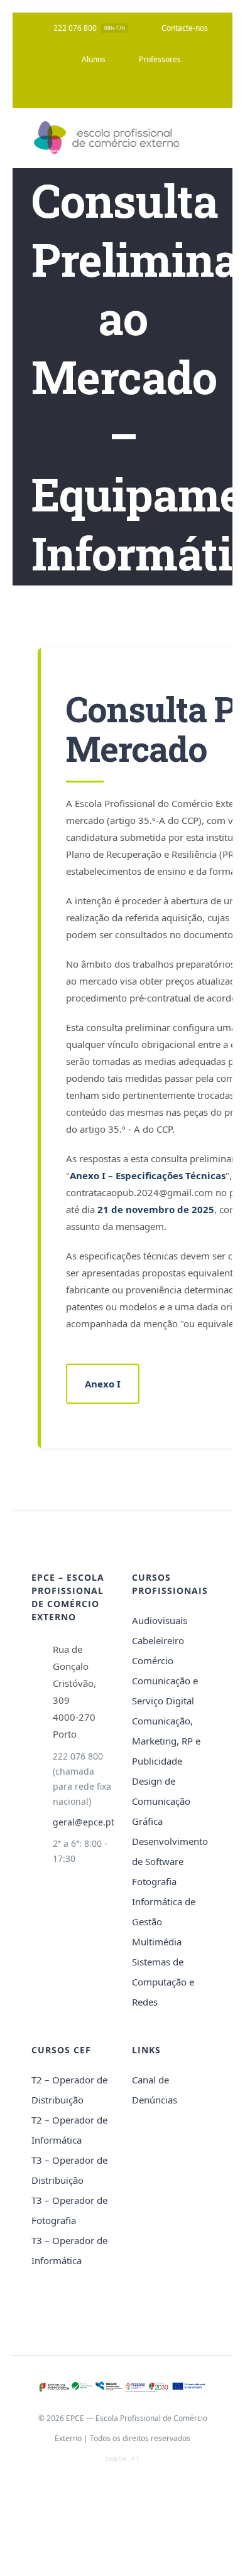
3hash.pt (122, 2459)
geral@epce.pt (83, 1822)
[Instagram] (146, 92)
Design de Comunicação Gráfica (161, 1801)
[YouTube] (119, 92)
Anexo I (103, 1384)
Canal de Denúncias (155, 2090)
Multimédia (157, 1942)
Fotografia (154, 1881)
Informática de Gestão (164, 1911)
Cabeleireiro (158, 1640)
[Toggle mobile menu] (209, 138)
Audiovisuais (160, 1620)
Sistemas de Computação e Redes (163, 1982)
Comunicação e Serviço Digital (165, 1691)
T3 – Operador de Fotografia (69, 2210)
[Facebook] (93, 92)
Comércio (153, 1660)
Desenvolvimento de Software (170, 1851)
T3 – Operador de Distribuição (69, 2170)
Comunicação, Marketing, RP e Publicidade (166, 1741)
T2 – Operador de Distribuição (69, 2090)
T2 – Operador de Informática (69, 2130)
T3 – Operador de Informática (69, 2250)
